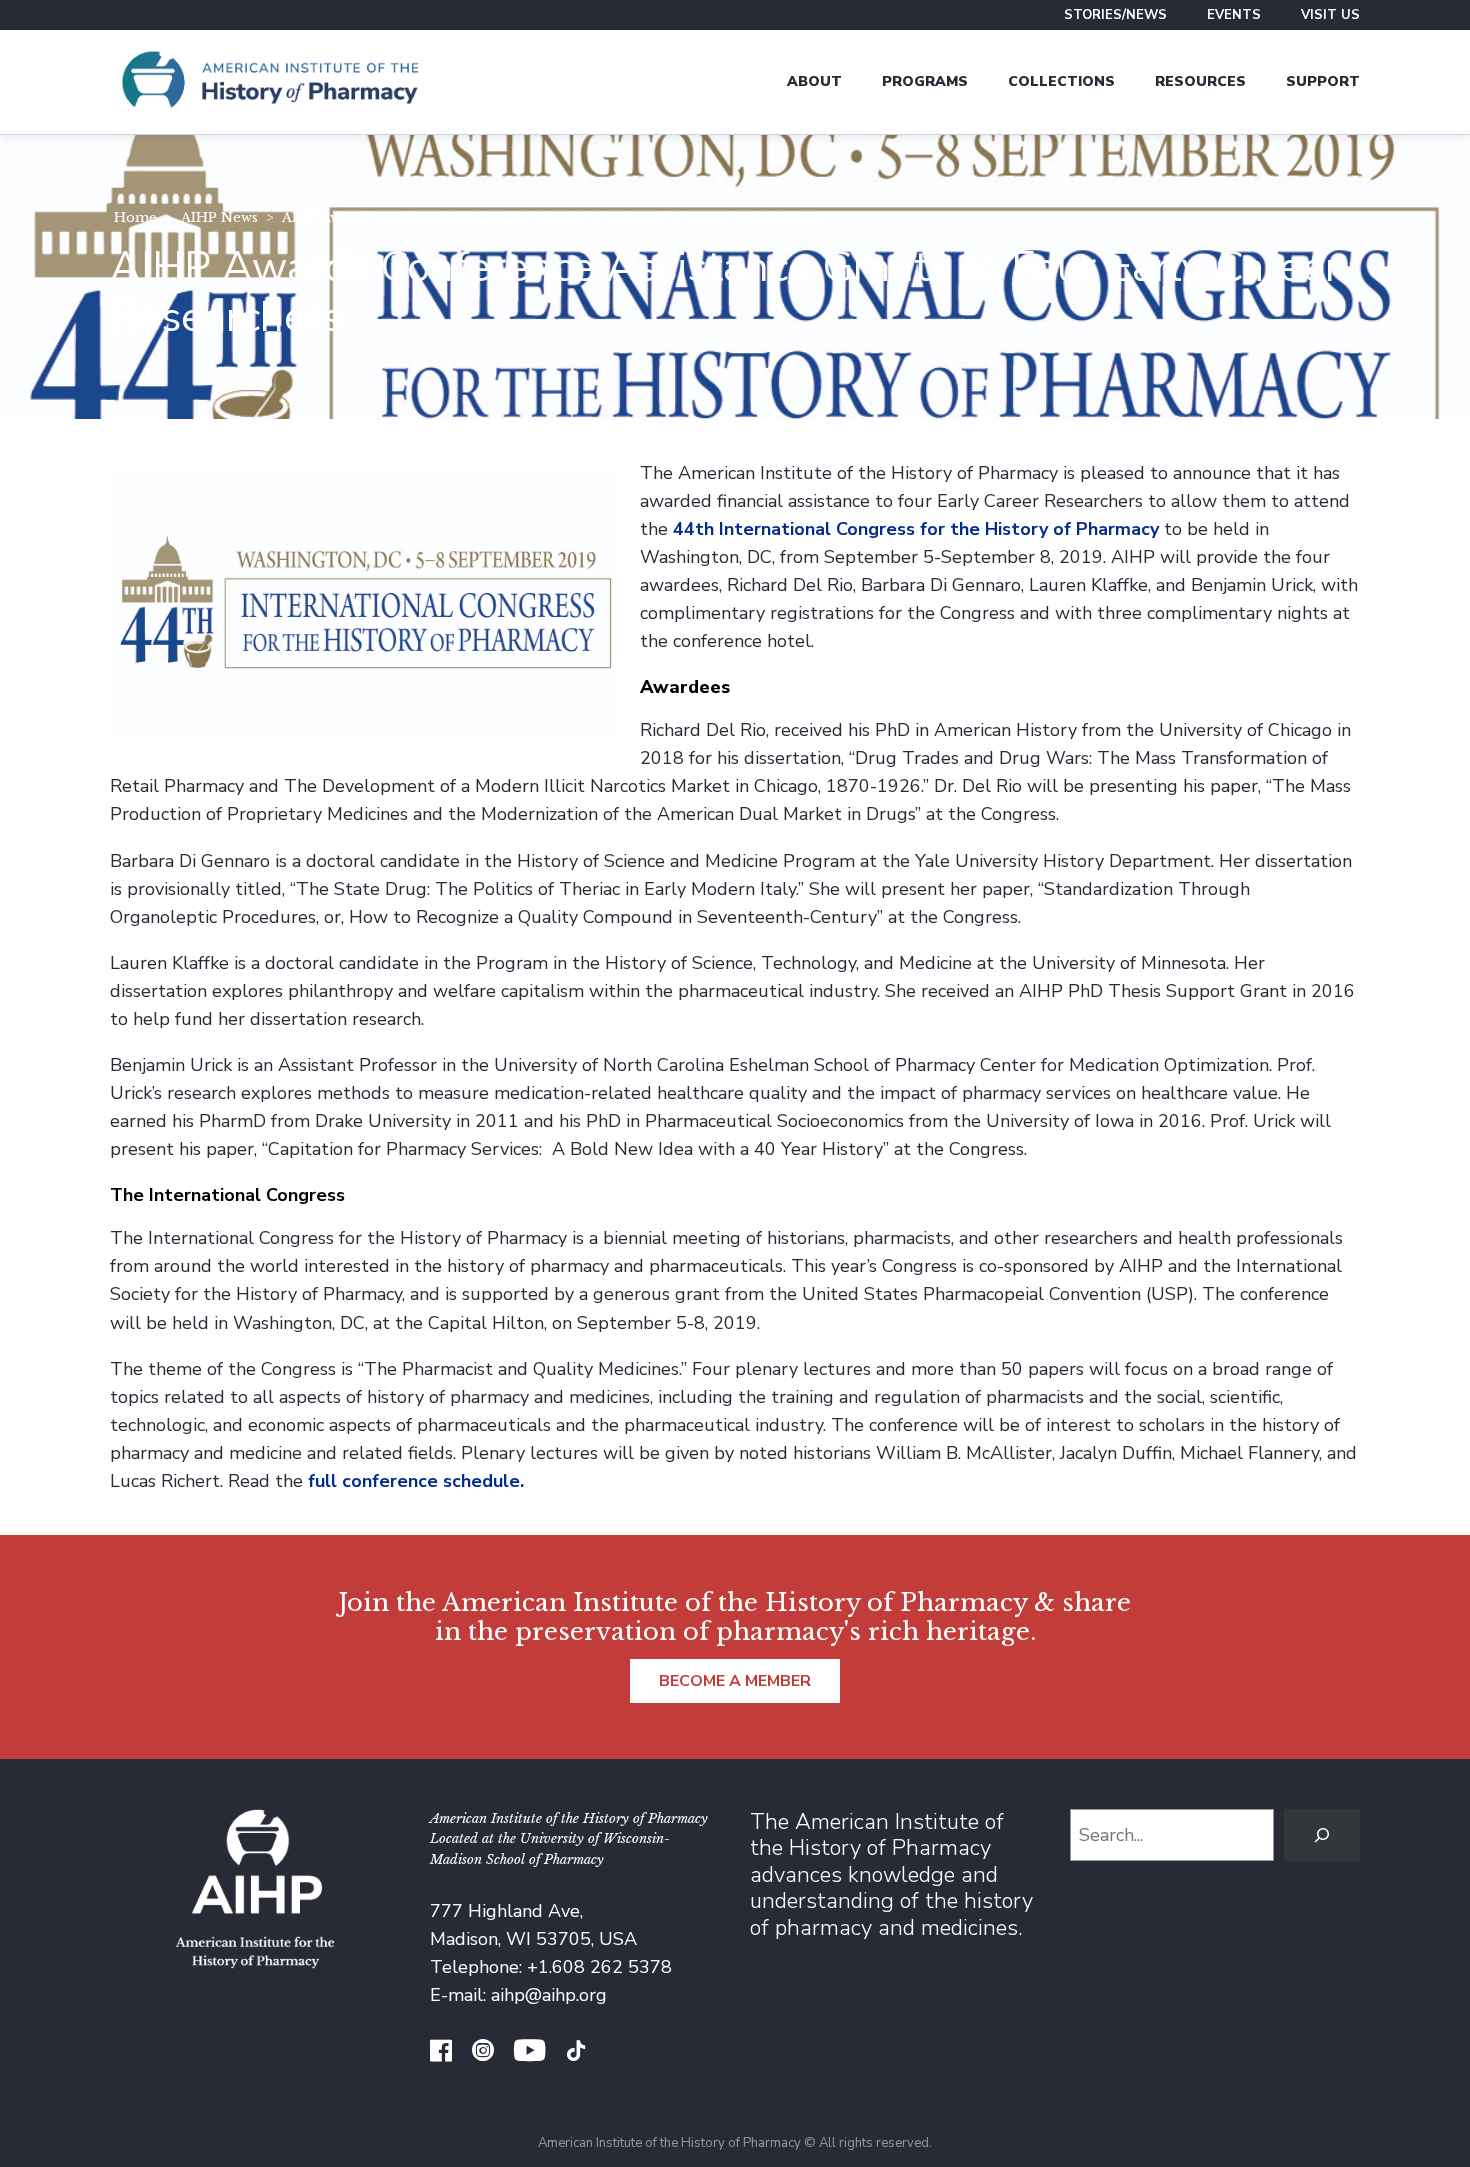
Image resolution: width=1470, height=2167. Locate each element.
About (814, 81)
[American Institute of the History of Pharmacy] (270, 82)
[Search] (1322, 1835)
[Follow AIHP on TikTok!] (576, 2053)
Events (1234, 15)
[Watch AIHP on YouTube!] (529, 2053)
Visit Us (1330, 15)
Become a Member (735, 1681)
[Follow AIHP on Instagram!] (483, 2053)
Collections (1061, 81)
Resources (1200, 81)
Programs (925, 81)
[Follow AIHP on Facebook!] (441, 2053)
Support (1323, 81)
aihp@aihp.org (549, 1995)
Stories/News (1115, 15)
